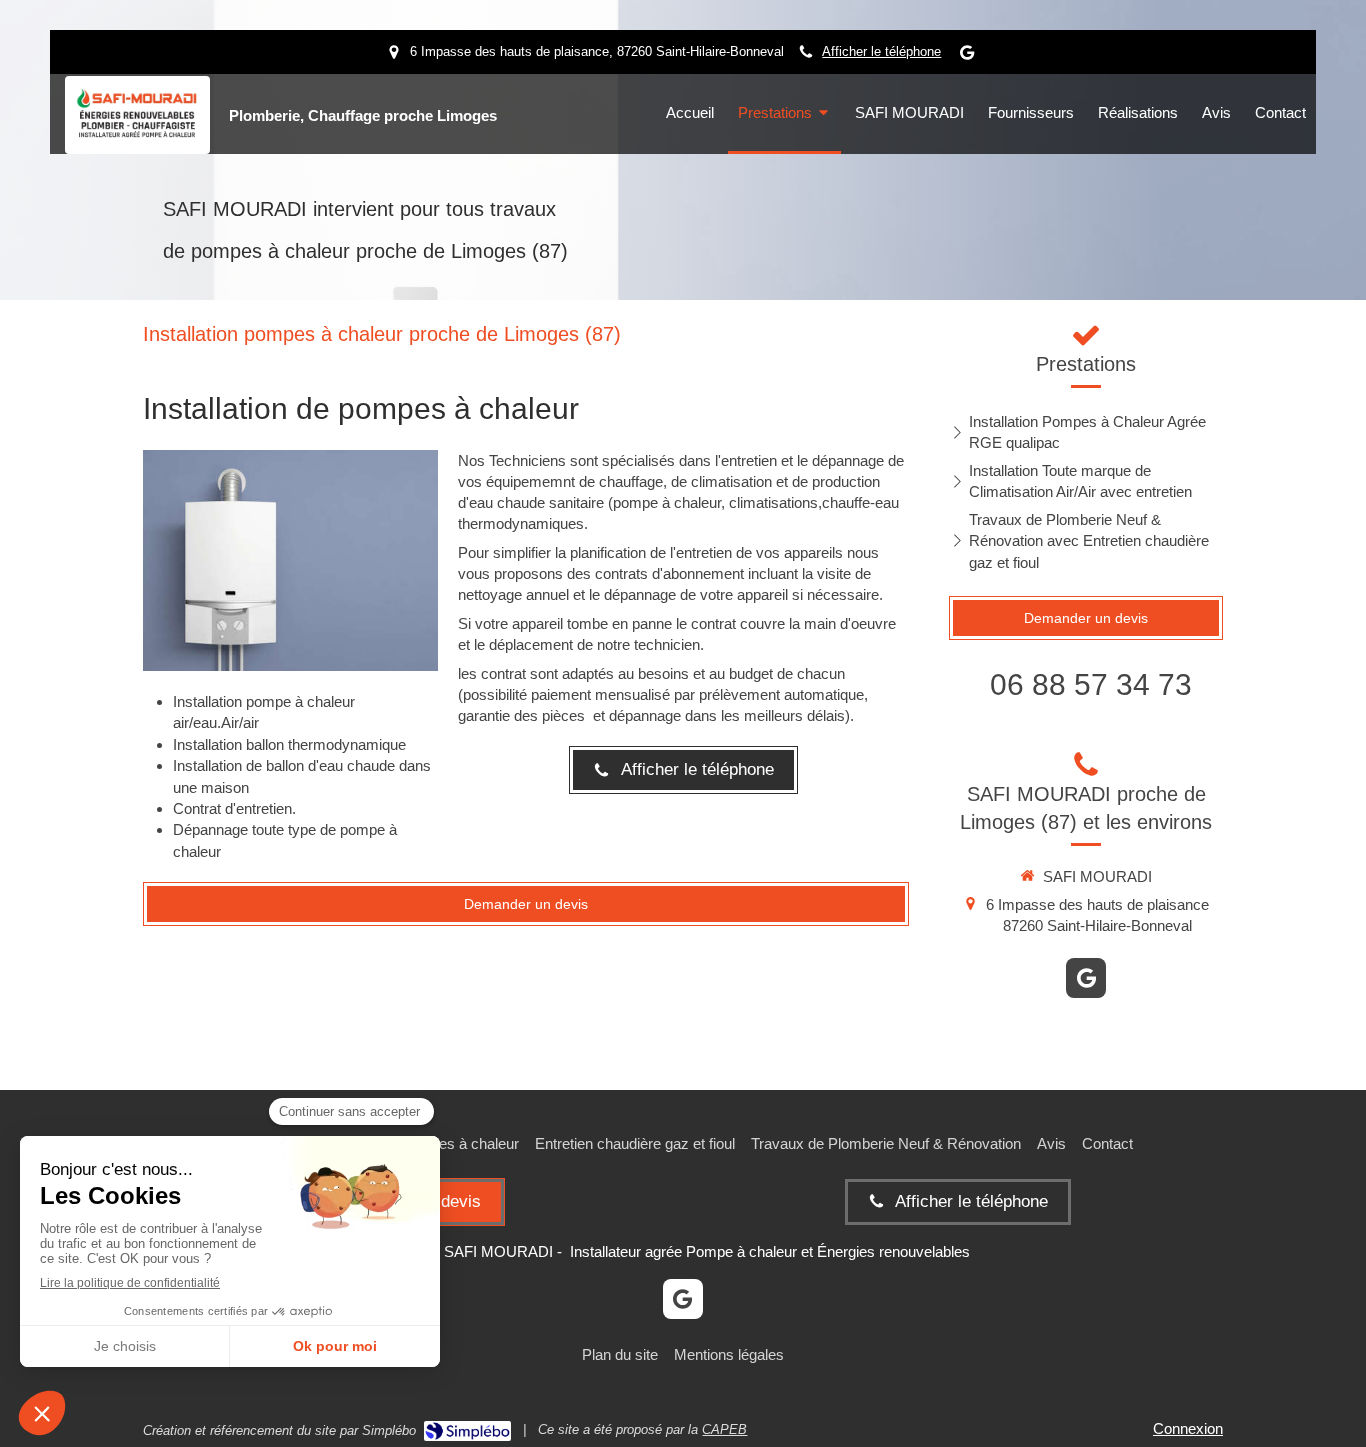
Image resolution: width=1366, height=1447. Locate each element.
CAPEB (724, 1429)
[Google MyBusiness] (967, 56)
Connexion (1188, 1428)
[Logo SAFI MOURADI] (137, 135)
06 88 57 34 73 (1091, 684)
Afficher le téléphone (881, 51)
